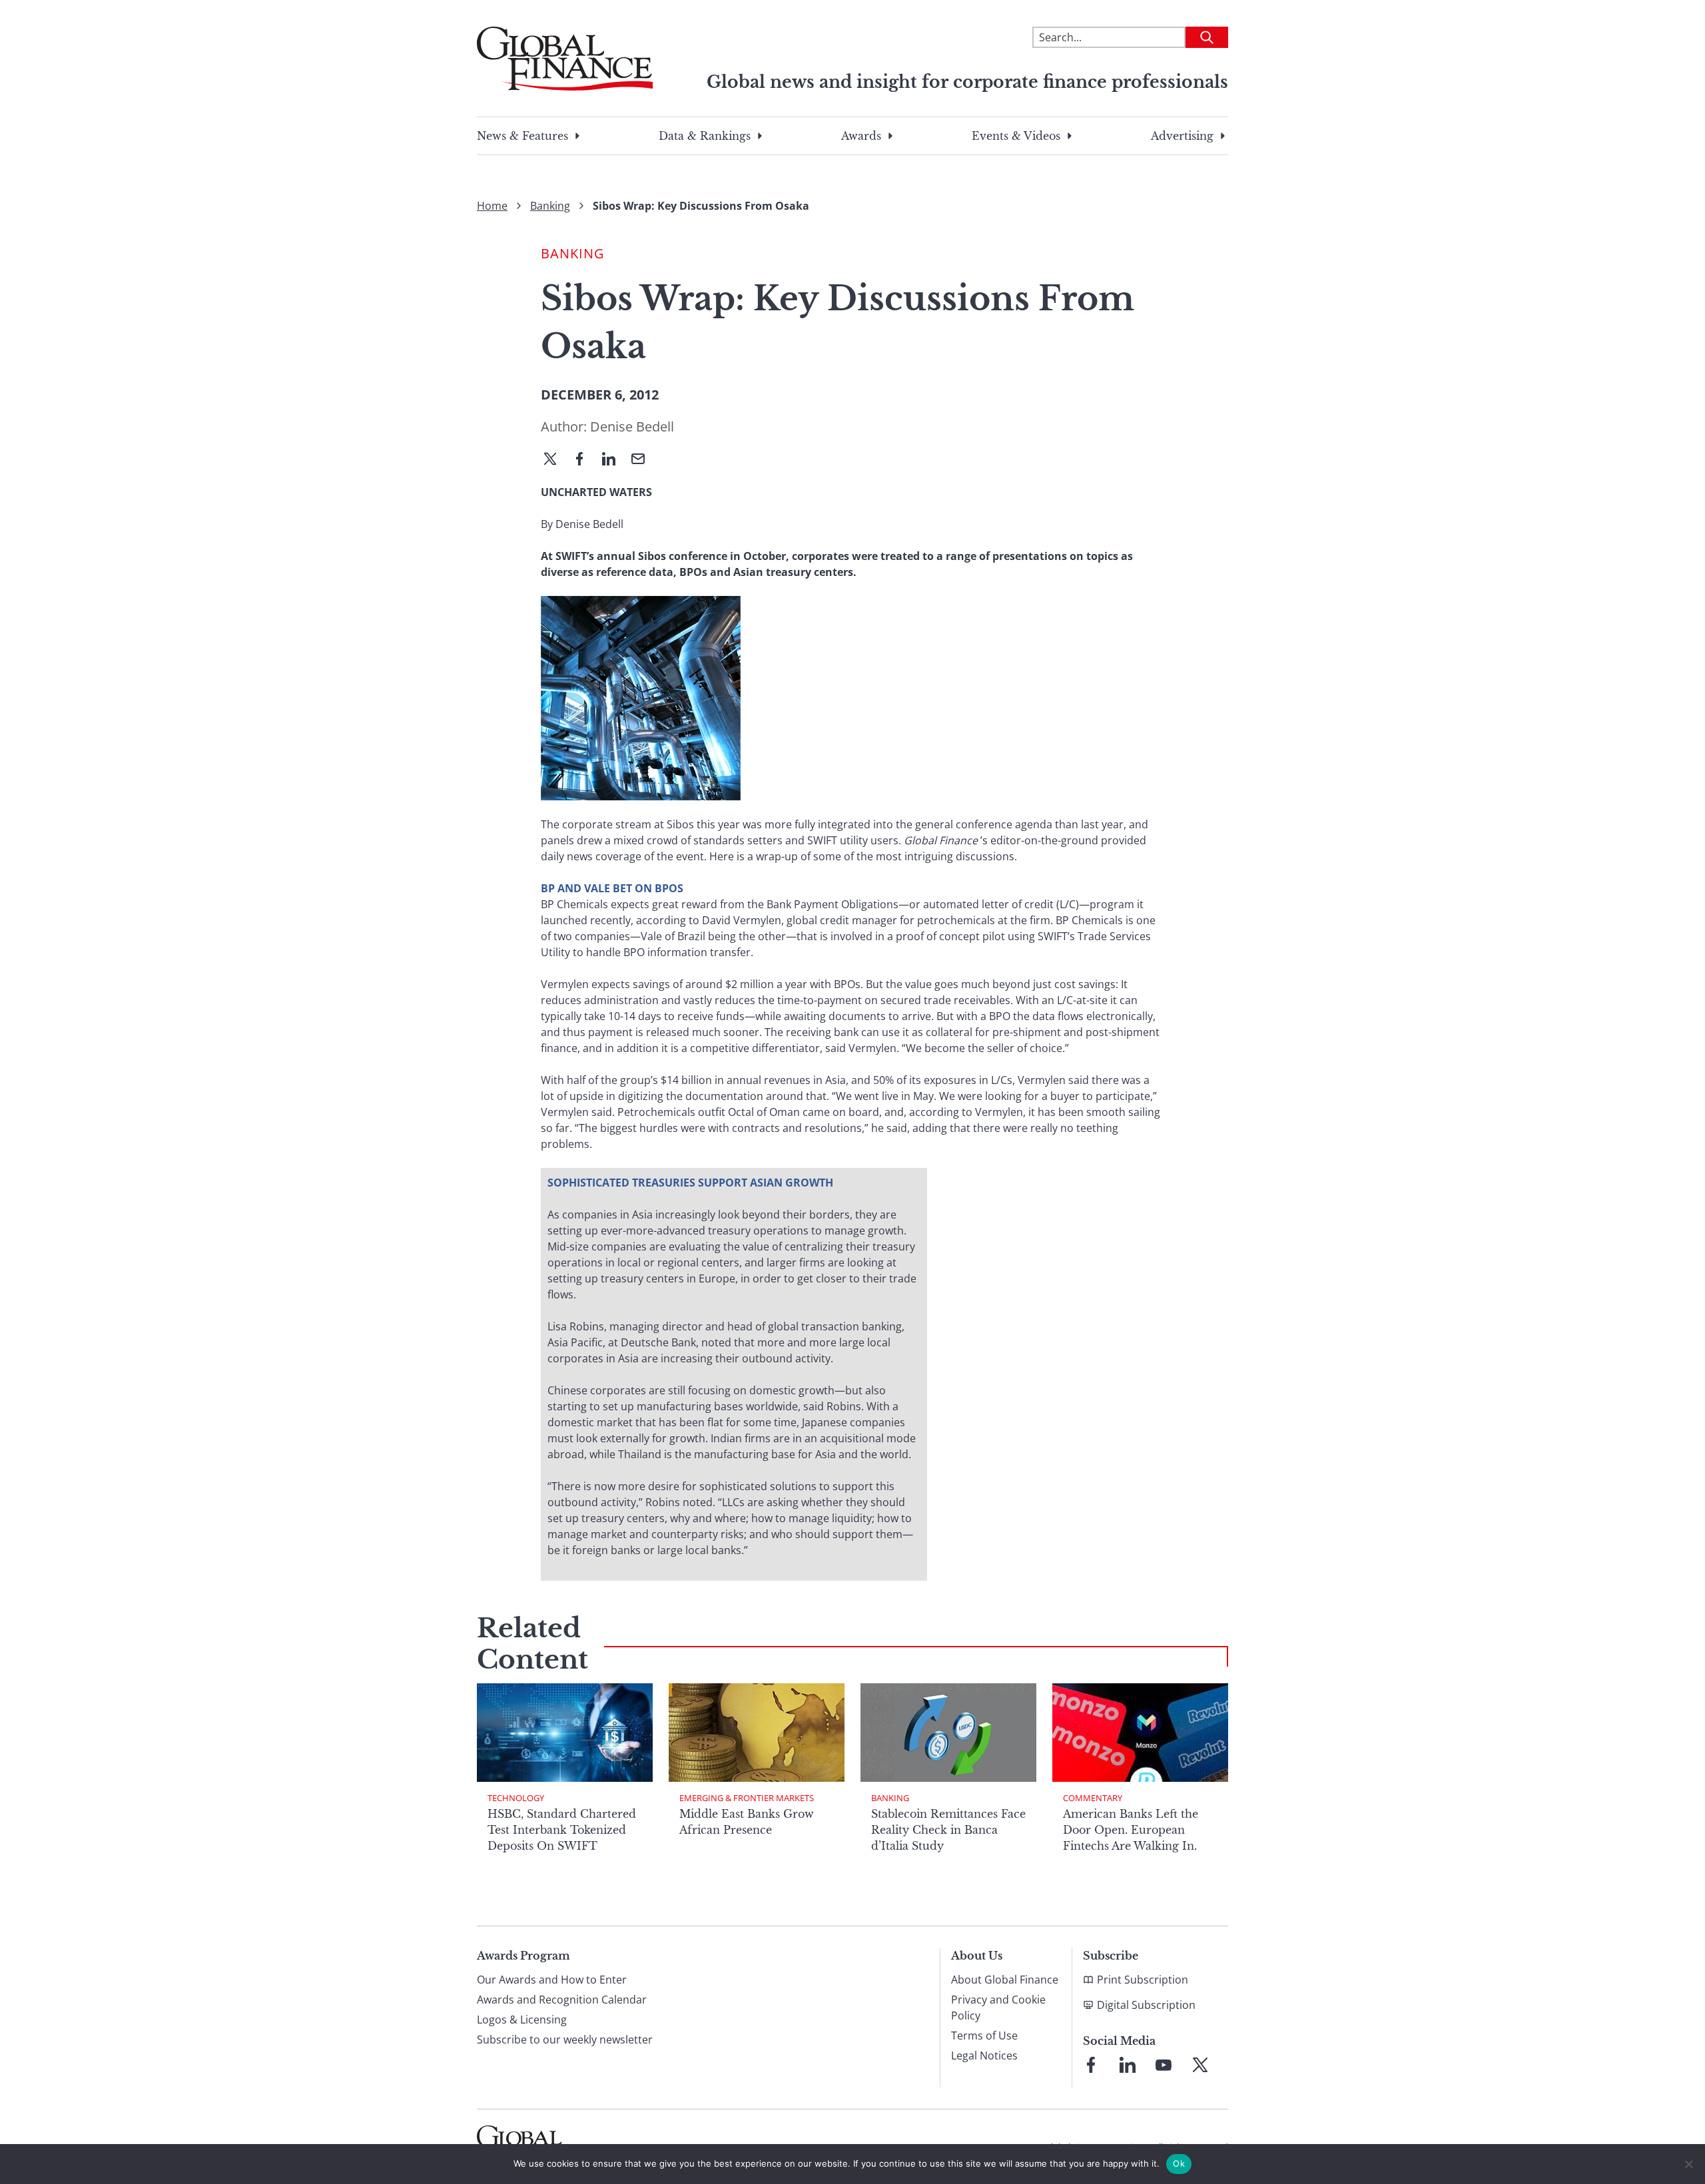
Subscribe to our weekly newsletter (565, 2040)
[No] (1688, 2164)
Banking (550, 206)
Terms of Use (984, 2036)
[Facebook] (585, 460)
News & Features (522, 136)
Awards (861, 136)
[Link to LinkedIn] (1128, 2065)
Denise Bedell (632, 426)
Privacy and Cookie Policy (998, 2008)
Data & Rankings (705, 136)
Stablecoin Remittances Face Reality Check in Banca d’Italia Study (948, 1830)
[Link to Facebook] (1091, 2065)
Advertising (1182, 136)
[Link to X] (1200, 2065)
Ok (1179, 2163)
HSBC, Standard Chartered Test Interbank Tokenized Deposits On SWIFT (562, 1830)
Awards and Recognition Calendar (562, 2000)
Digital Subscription (1146, 2005)
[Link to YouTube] (1164, 2065)
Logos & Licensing (522, 2020)
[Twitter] (555, 460)
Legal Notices (984, 2055)
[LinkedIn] (614, 460)
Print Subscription (1143, 1980)
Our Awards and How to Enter (552, 1980)
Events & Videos (1016, 136)
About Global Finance (1005, 1980)
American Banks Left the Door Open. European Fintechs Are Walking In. (1131, 1830)
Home (492, 206)
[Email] (643, 460)
